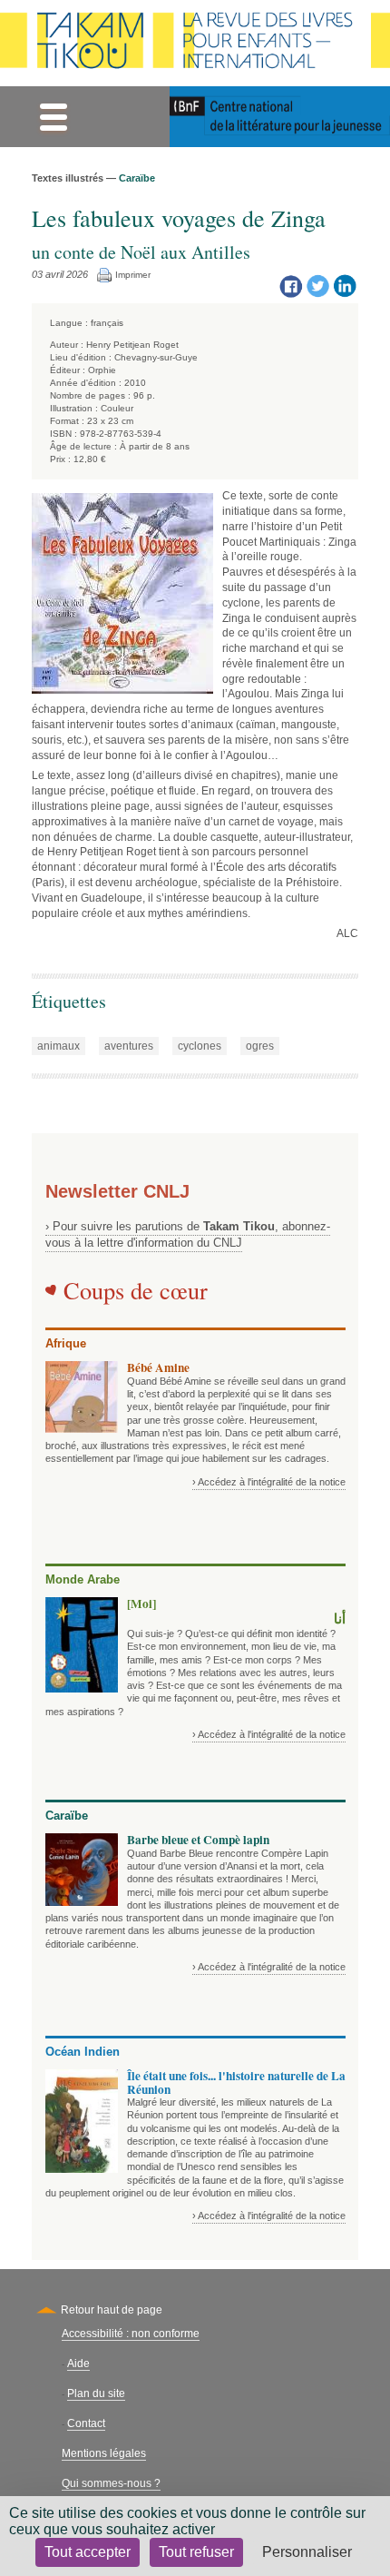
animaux (58, 1046)
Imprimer (133, 275)
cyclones (200, 1046)
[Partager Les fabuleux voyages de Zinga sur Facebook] (290, 285)
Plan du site (96, 2393)
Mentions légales (104, 2453)
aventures (129, 1046)
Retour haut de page (112, 2310)
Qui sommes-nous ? (111, 2483)
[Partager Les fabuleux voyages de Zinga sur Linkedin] (345, 285)
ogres (260, 1046)
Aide (78, 2364)
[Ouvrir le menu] (53, 117)
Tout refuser (196, 2552)
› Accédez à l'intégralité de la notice (269, 1482)
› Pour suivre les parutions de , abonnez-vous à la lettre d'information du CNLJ (188, 1234)
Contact (86, 2423)
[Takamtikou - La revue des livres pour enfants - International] (195, 43)
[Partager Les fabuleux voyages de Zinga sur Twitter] (317, 285)
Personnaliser (307, 2552)
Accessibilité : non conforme (131, 2334)
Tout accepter (88, 2552)
